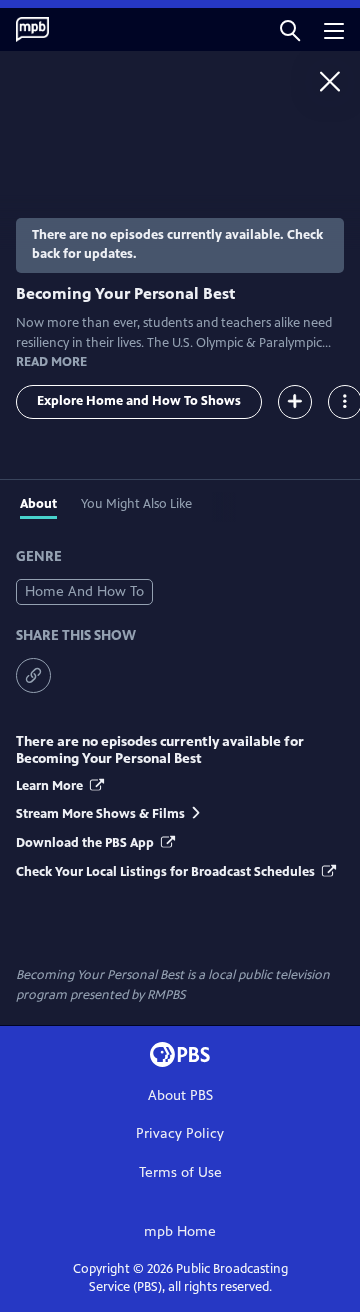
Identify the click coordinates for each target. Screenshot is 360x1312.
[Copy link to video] (33, 675)
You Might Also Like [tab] (136, 504)
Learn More (51, 786)
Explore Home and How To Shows (139, 401)
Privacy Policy (180, 1133)
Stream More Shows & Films (100, 814)
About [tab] (38, 504)
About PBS (180, 1095)
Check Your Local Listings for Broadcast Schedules (167, 872)
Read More (51, 362)
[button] (290, 29)
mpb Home (180, 1231)
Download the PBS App (86, 843)
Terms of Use (180, 1172)
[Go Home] (330, 81)
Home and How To (84, 591)
